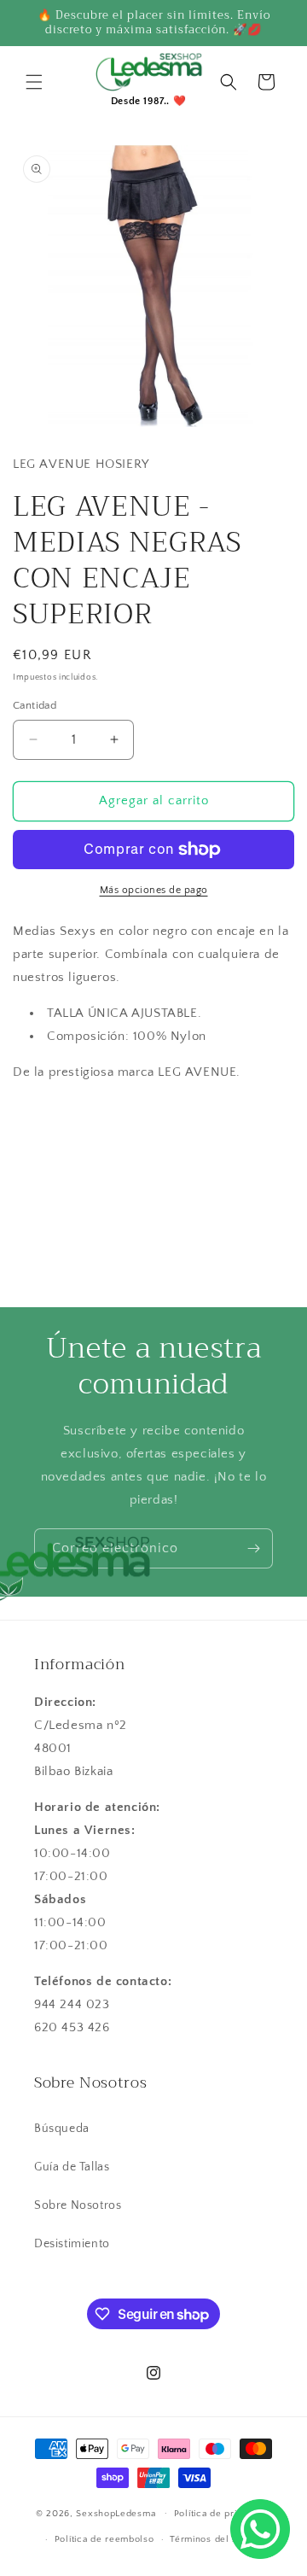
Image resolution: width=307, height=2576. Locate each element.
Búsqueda (62, 2129)
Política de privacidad (223, 2514)
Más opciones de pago (154, 890)
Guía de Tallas (72, 2167)
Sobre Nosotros (78, 2205)
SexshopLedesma (116, 2513)
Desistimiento (72, 2244)
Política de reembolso (104, 2539)
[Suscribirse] (253, 1548)
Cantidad (35, 705)
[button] (34, 82)
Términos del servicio (219, 2539)
